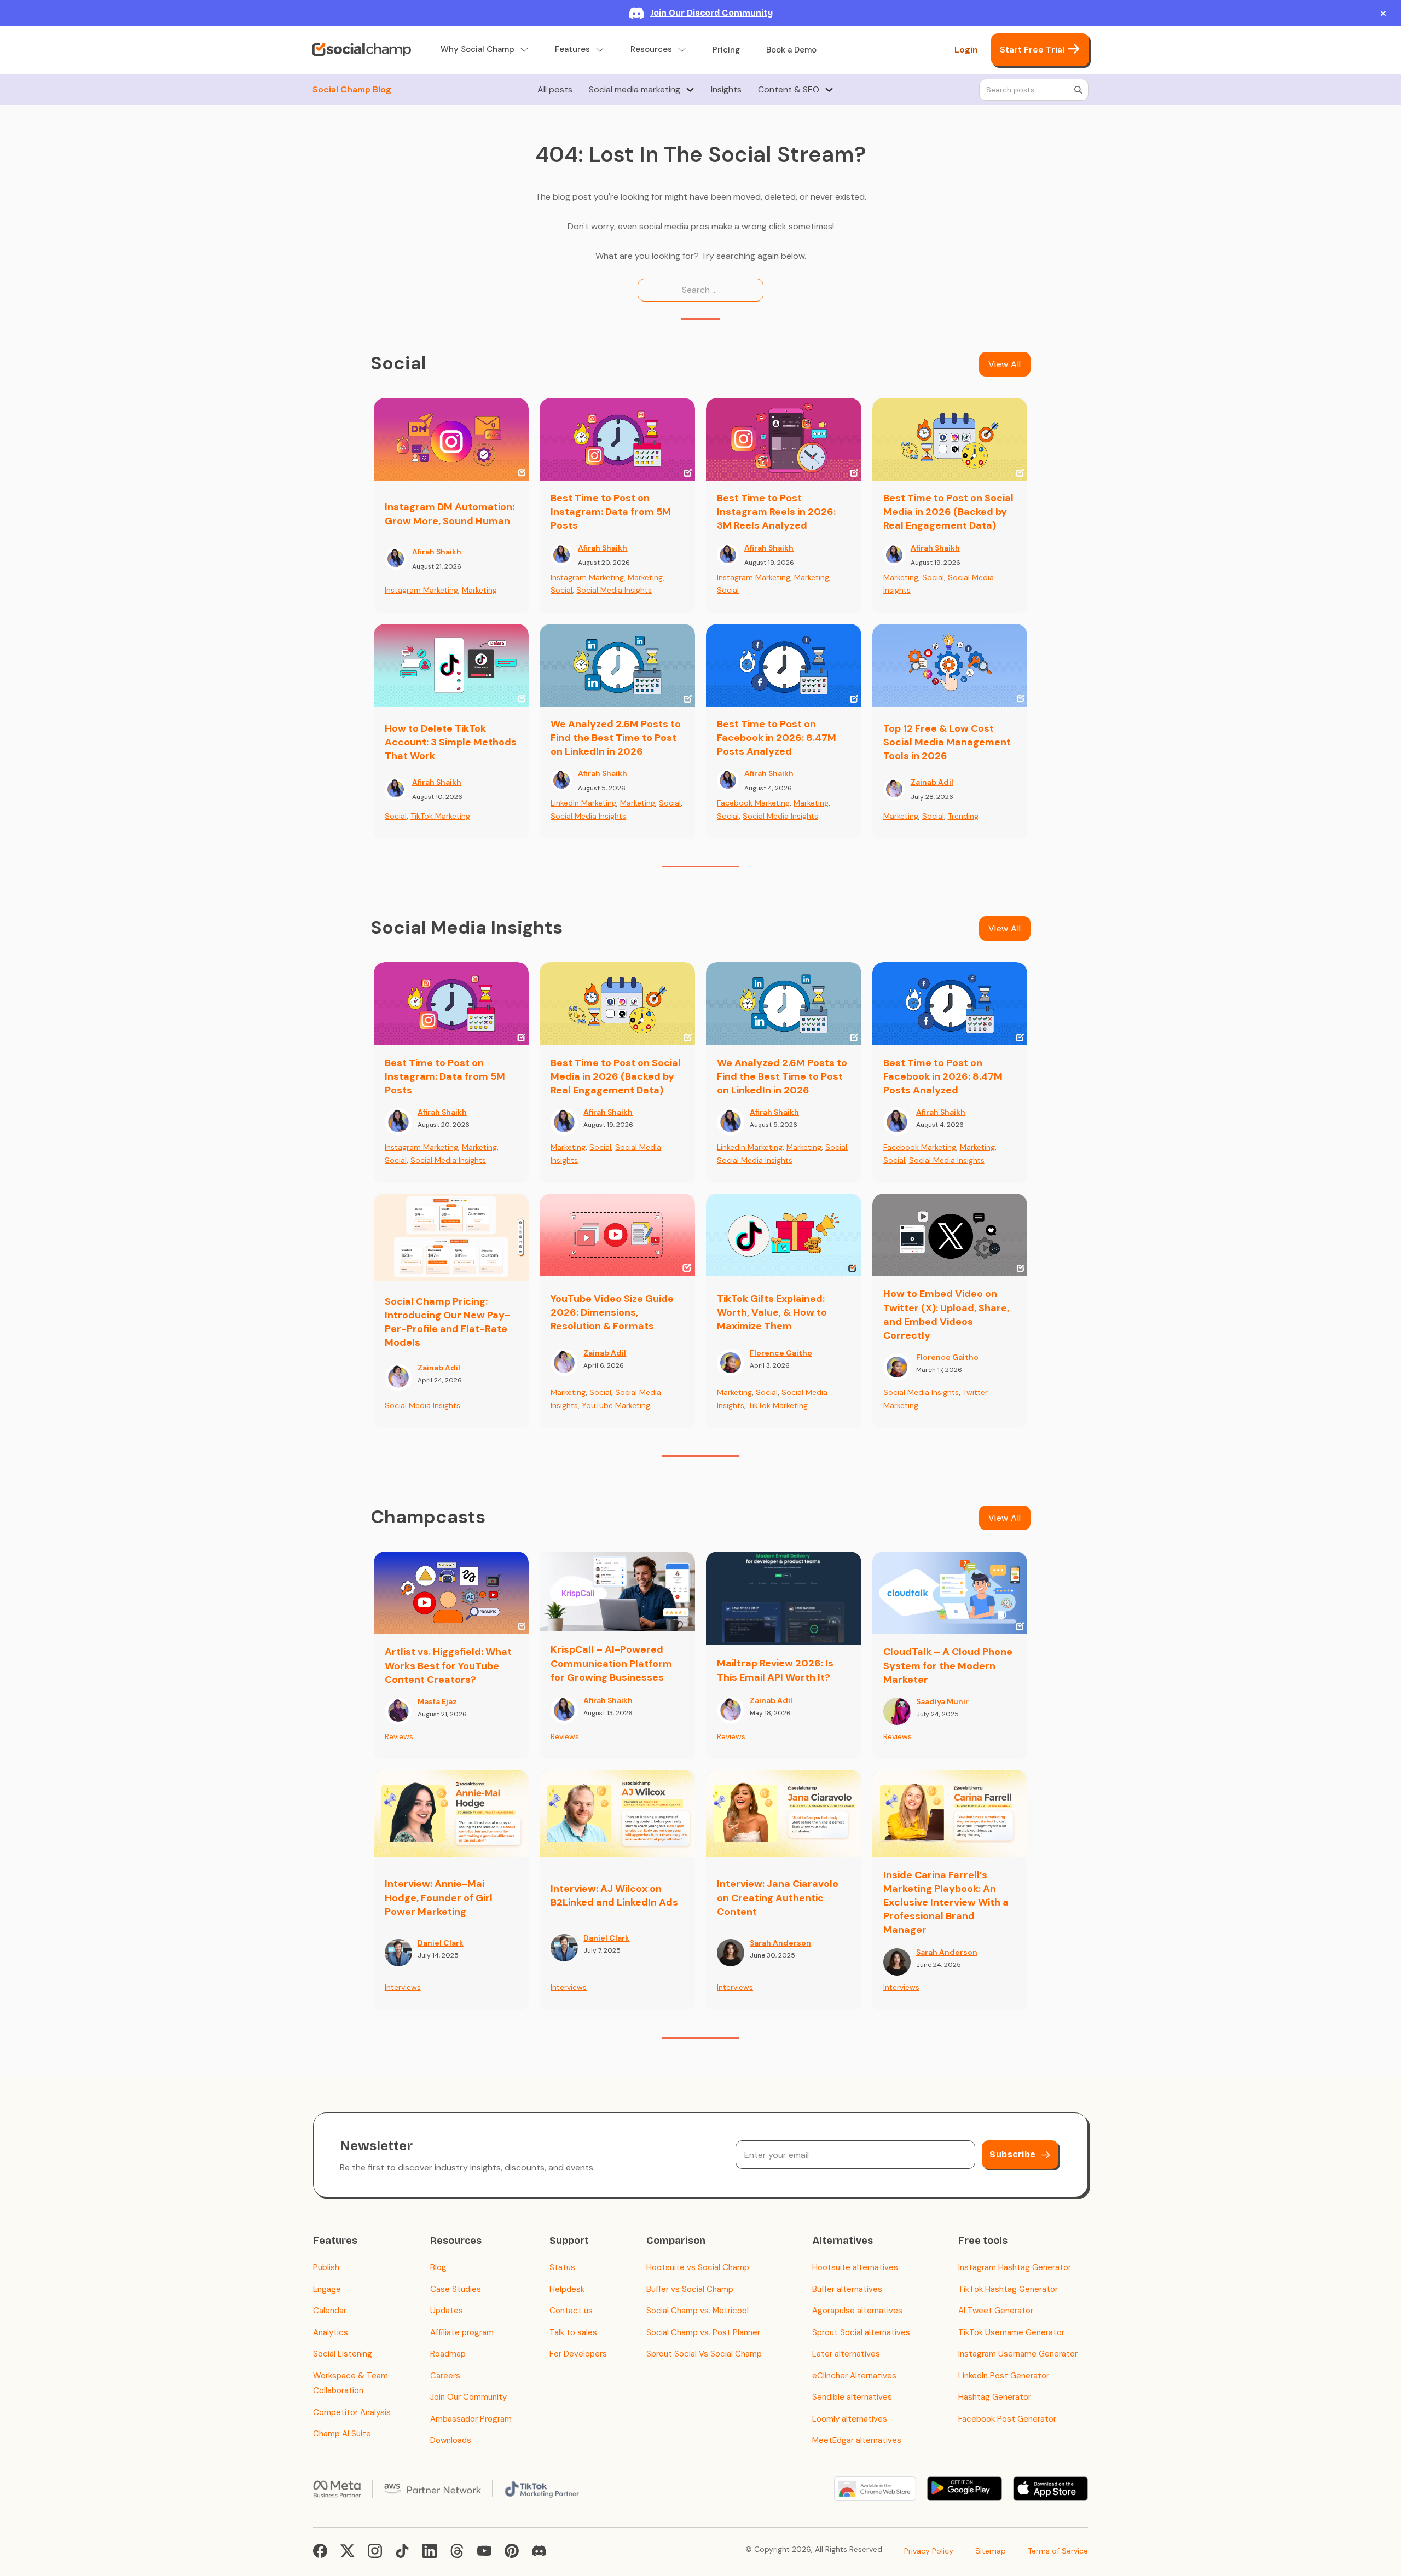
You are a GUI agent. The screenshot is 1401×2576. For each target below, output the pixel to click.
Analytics (331, 2332)
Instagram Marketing (421, 590)
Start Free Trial (1032, 50)
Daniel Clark (441, 1943)
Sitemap (991, 2551)
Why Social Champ (477, 50)
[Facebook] (320, 2551)
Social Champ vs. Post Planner (703, 2332)
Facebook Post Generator (1007, 2419)
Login (966, 50)
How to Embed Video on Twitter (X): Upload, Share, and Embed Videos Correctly (946, 1315)
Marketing (479, 590)
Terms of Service (1058, 2551)
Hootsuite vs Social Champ (698, 2267)
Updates (447, 2311)
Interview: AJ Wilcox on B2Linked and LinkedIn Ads (614, 1895)
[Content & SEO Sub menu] (829, 90)
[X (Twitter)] (348, 2551)
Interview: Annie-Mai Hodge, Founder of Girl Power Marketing (439, 1897)
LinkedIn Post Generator (1004, 2376)
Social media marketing (635, 89)
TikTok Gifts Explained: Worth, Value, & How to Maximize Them (772, 1312)
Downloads (451, 2440)
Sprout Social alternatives (861, 2332)
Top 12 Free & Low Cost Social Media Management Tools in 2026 (947, 742)
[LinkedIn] (430, 2551)
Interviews (403, 1987)
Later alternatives (846, 2354)
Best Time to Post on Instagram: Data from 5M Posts (611, 512)
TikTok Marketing (440, 816)
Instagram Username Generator (1018, 2354)
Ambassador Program (471, 2419)
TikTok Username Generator (1011, 2332)
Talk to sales (573, 2332)
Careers (445, 2376)
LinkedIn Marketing (583, 803)
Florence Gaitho (781, 1353)
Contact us (571, 2311)
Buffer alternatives (847, 2289)
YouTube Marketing (616, 1405)
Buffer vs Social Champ (690, 2289)
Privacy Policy (929, 2551)
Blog (438, 2267)
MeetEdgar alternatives (857, 2440)
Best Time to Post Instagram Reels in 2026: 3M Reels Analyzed (776, 512)
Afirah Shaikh (437, 552)
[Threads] (457, 2551)
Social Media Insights (614, 590)
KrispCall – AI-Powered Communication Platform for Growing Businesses (611, 1663)
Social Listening (343, 2354)
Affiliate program (462, 2332)
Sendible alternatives (852, 2397)
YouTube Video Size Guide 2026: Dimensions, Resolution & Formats (612, 1312)
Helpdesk (567, 2289)
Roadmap (448, 2354)
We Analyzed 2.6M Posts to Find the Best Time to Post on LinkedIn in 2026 (616, 738)
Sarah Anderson (780, 1943)
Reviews (399, 1736)
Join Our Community (468, 2397)
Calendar (330, 2311)
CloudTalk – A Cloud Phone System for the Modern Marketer (948, 1665)
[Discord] (539, 2551)
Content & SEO (789, 89)
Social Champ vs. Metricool (697, 2311)
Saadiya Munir (942, 1701)
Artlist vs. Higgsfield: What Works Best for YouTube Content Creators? (448, 1665)
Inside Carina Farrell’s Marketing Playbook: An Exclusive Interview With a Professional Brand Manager (946, 1903)
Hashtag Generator (995, 2397)
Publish (326, 2267)
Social (561, 590)
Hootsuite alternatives (855, 2267)
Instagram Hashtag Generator (1015, 2267)
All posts (555, 89)
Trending (963, 816)
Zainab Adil (932, 782)
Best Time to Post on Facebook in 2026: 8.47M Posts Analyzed (777, 738)
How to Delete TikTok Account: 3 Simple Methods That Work (451, 742)
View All (1005, 364)
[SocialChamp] (361, 50)
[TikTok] (402, 2551)
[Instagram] (375, 2551)
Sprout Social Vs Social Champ (704, 2354)
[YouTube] (484, 2551)
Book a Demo (791, 50)
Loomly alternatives (850, 2419)
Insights (726, 89)
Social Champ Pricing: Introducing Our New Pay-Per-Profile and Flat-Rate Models (447, 1322)
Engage (327, 2289)
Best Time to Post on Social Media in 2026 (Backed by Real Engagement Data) (948, 512)
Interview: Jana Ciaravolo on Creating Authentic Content (778, 1897)
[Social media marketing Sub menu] (690, 90)
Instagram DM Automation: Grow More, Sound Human (450, 514)
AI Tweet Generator (996, 2311)
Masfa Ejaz (437, 1701)
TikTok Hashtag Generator (1008, 2289)
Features (572, 50)
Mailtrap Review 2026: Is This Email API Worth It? (775, 1670)
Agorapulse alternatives (857, 2311)
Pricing (726, 50)
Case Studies (456, 2289)
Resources (651, 50)
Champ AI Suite (342, 2434)
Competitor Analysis (352, 2412)
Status (562, 2267)
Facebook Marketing (753, 803)
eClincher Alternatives (854, 2376)
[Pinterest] (512, 2551)
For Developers (578, 2354)
